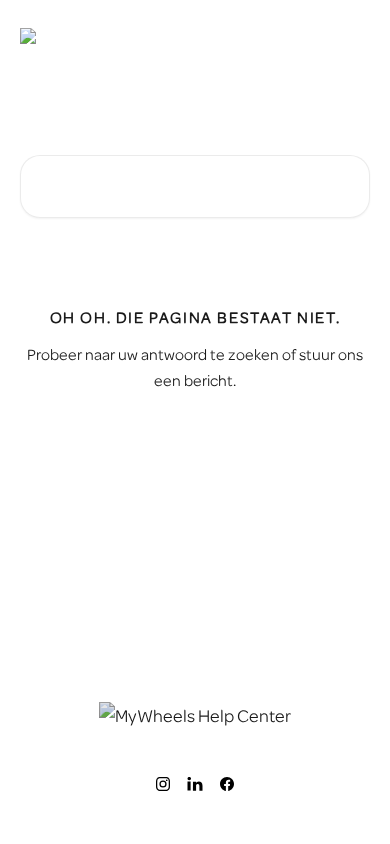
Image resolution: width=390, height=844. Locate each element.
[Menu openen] (352, 36)
